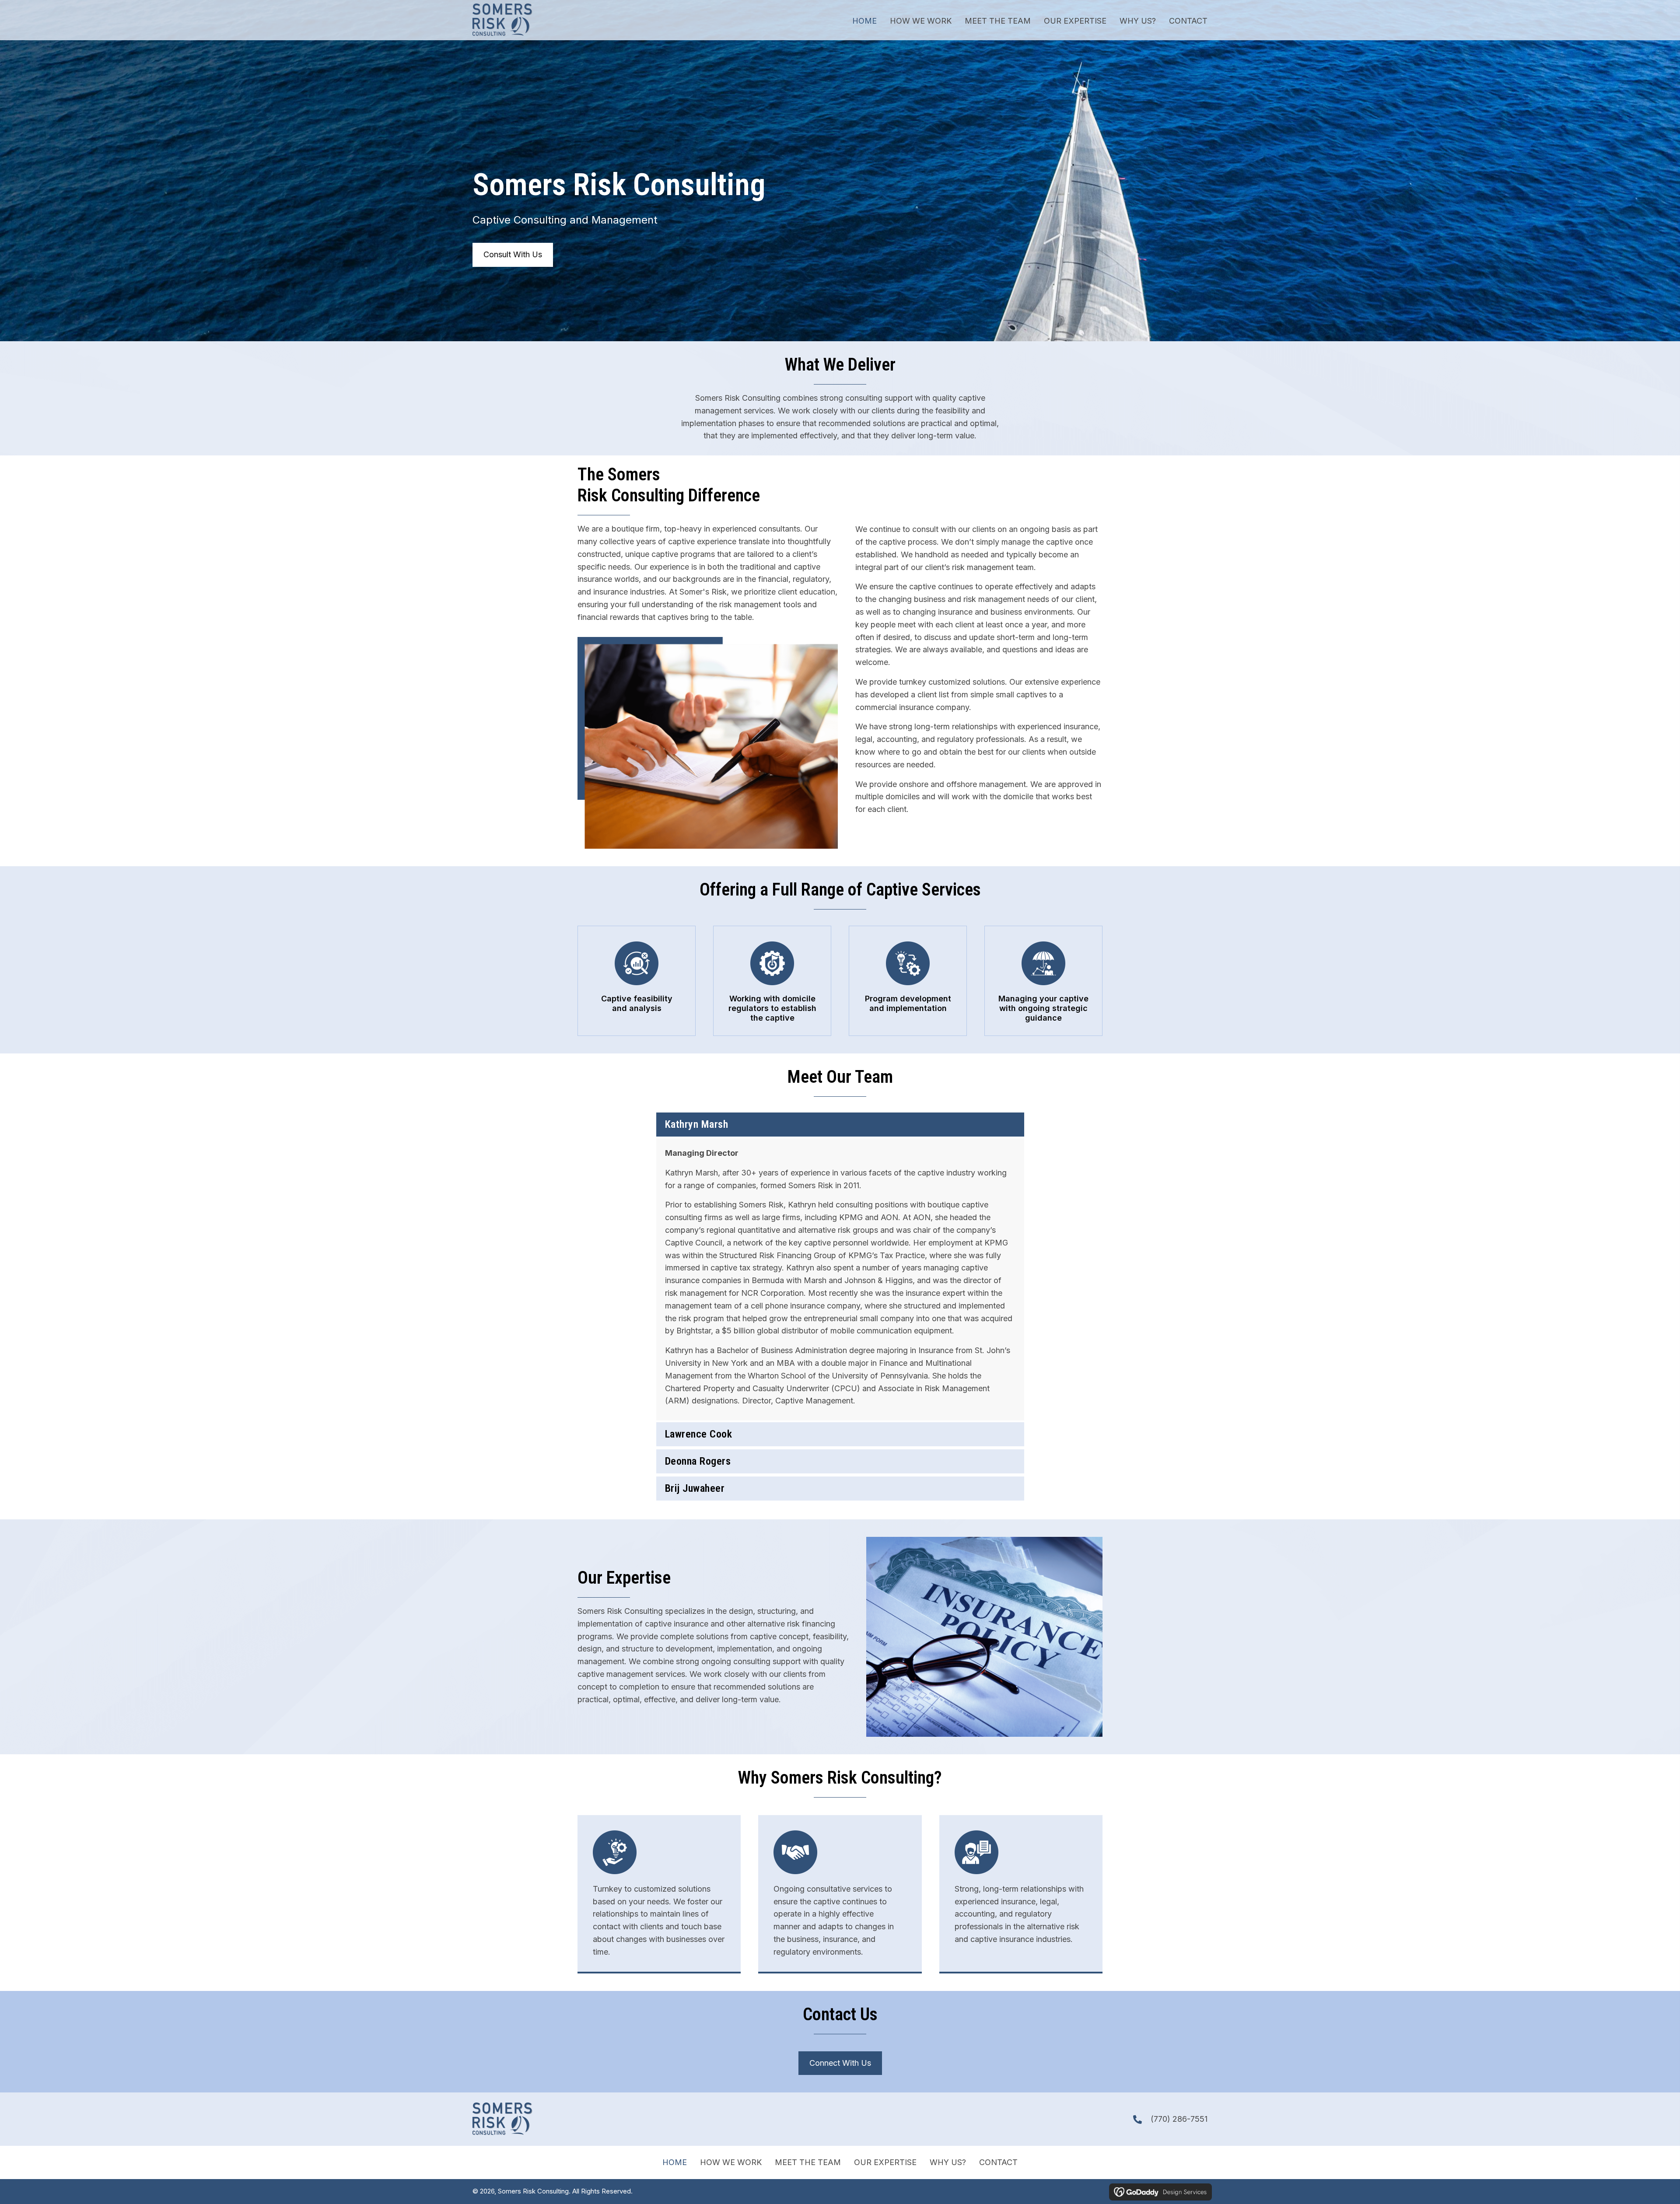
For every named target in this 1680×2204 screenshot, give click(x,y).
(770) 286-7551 (1179, 2119)
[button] (840, 1125)
